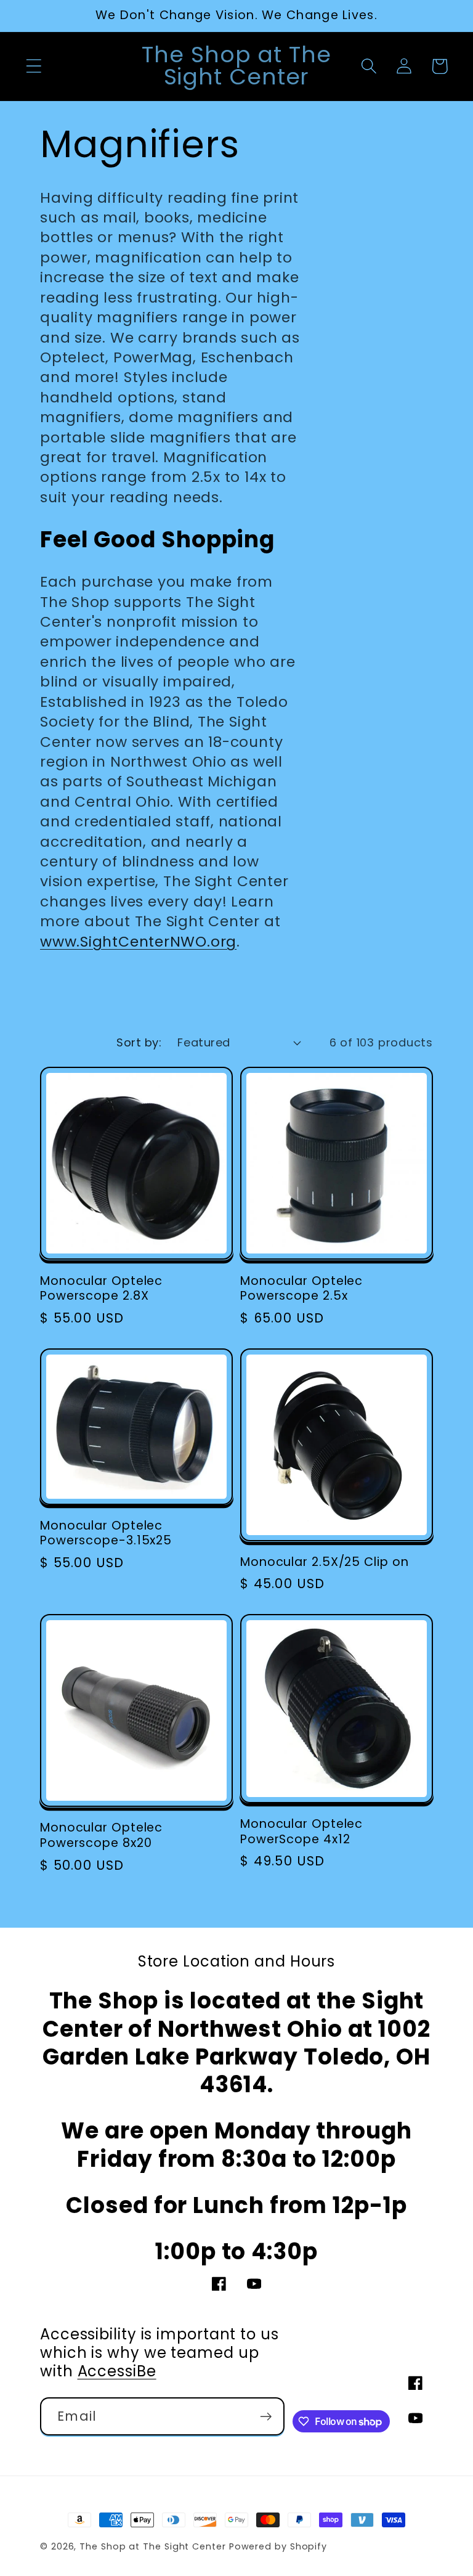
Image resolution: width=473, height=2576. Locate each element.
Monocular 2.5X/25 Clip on (325, 1563)
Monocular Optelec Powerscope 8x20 (101, 1836)
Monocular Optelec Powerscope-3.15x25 (106, 1534)
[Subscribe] (266, 2417)
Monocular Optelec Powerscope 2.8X (101, 1289)
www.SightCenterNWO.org (138, 941)
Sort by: (139, 1042)
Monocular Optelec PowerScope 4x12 (301, 1832)
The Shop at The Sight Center (152, 2546)
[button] (34, 66)
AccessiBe (117, 2371)
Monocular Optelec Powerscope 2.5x (301, 1289)
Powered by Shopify (278, 2546)
